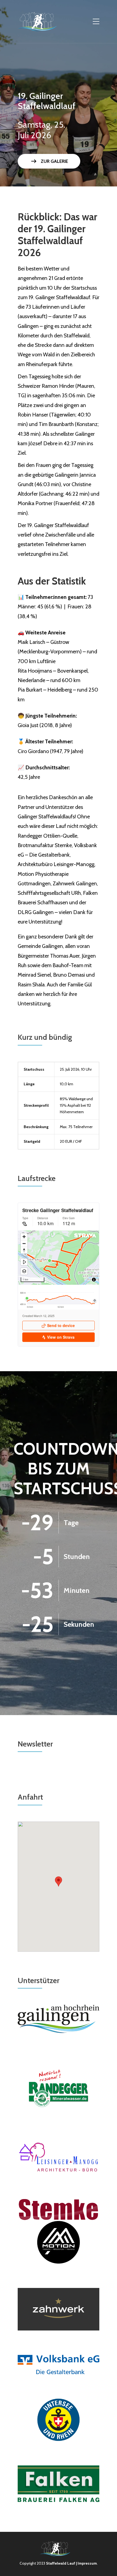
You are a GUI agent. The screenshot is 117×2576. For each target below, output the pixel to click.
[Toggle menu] (96, 22)
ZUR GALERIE (49, 161)
